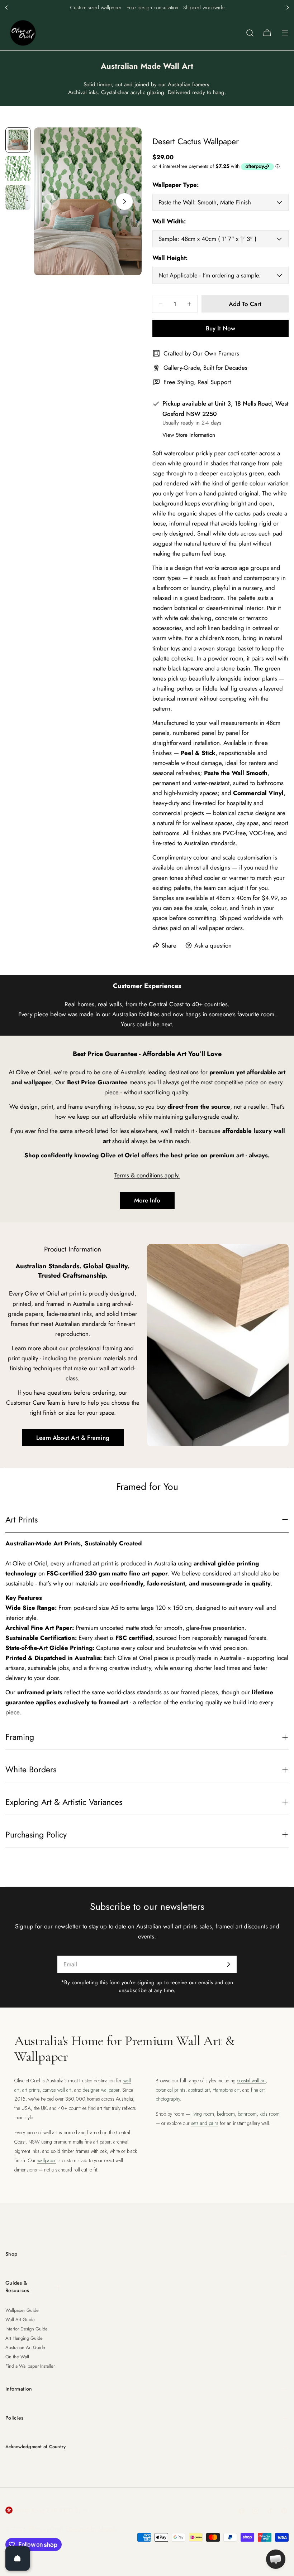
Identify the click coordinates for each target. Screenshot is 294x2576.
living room (203, 2114)
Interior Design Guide (27, 2329)
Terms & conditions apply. (147, 1175)
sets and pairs (205, 2123)
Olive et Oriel (46, 2529)
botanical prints (170, 2090)
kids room (270, 2114)
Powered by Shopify (92, 2529)
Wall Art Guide (20, 2320)
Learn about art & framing (73, 1438)
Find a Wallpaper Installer (30, 2366)
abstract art (199, 2090)
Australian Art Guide (25, 2347)
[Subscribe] (228, 1964)
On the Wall (17, 2357)
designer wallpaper (101, 2090)
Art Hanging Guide (24, 2338)
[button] (6, 8)
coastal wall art (251, 2081)
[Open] (18, 2558)
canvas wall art (57, 2090)
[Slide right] (124, 202)
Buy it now (220, 328)
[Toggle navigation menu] (285, 33)
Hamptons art (226, 2090)
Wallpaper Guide (22, 2310)
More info (147, 1200)
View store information (189, 435)
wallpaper (47, 2160)
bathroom (247, 2114)
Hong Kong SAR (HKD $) (48, 2510)
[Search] (250, 33)
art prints (31, 2090)
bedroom (226, 2114)
